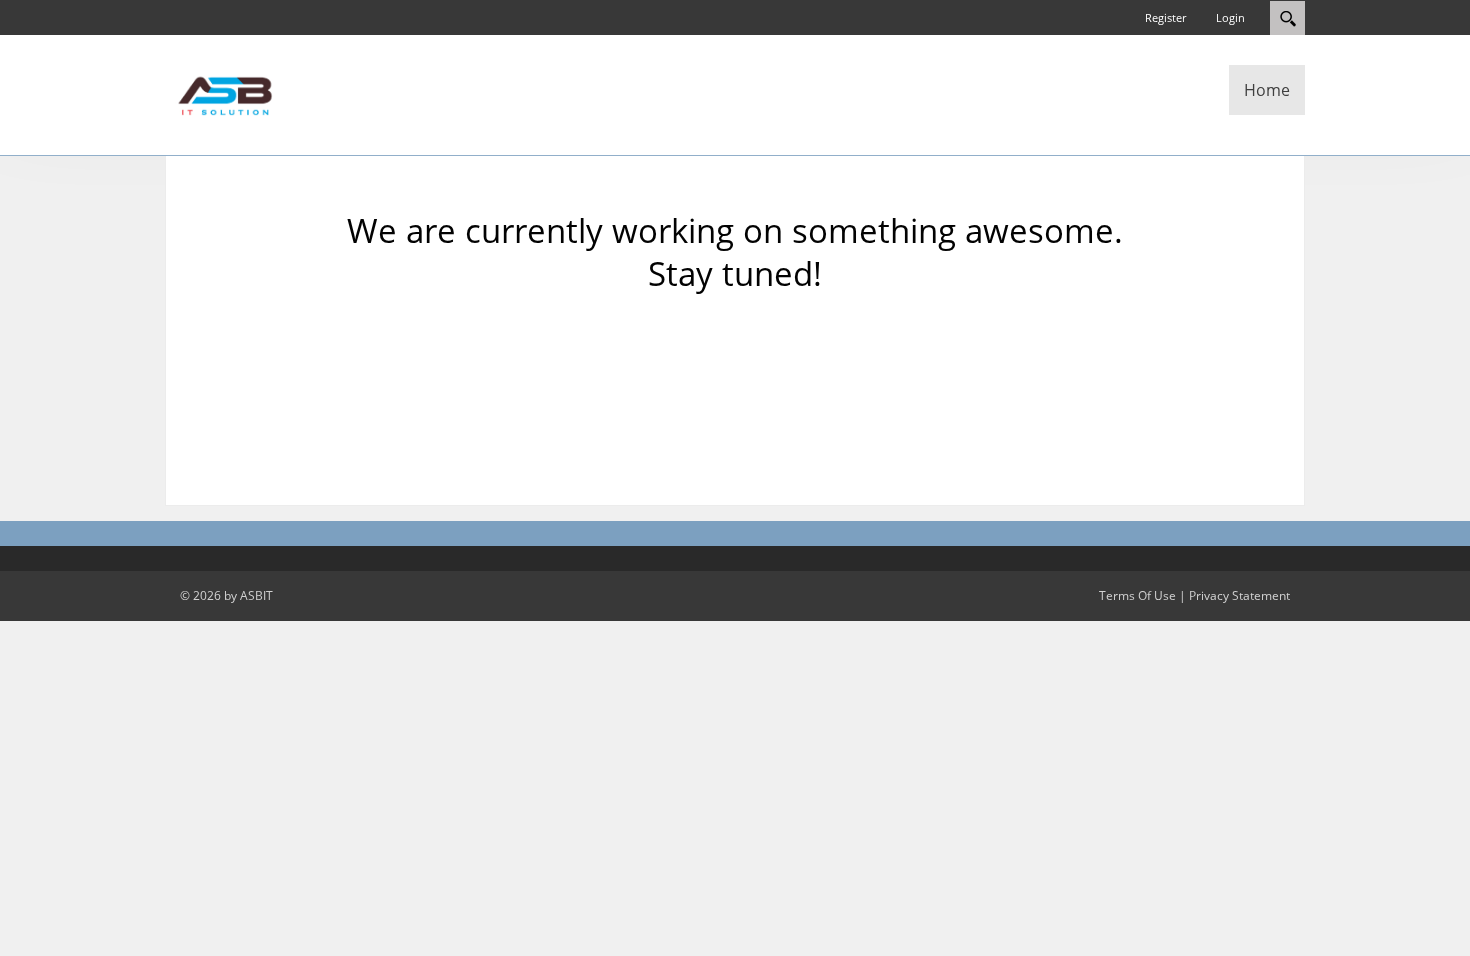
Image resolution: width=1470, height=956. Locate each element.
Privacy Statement (1239, 595)
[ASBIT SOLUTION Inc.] (225, 93)
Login (1230, 17)
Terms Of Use (1137, 595)
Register (1165, 17)
